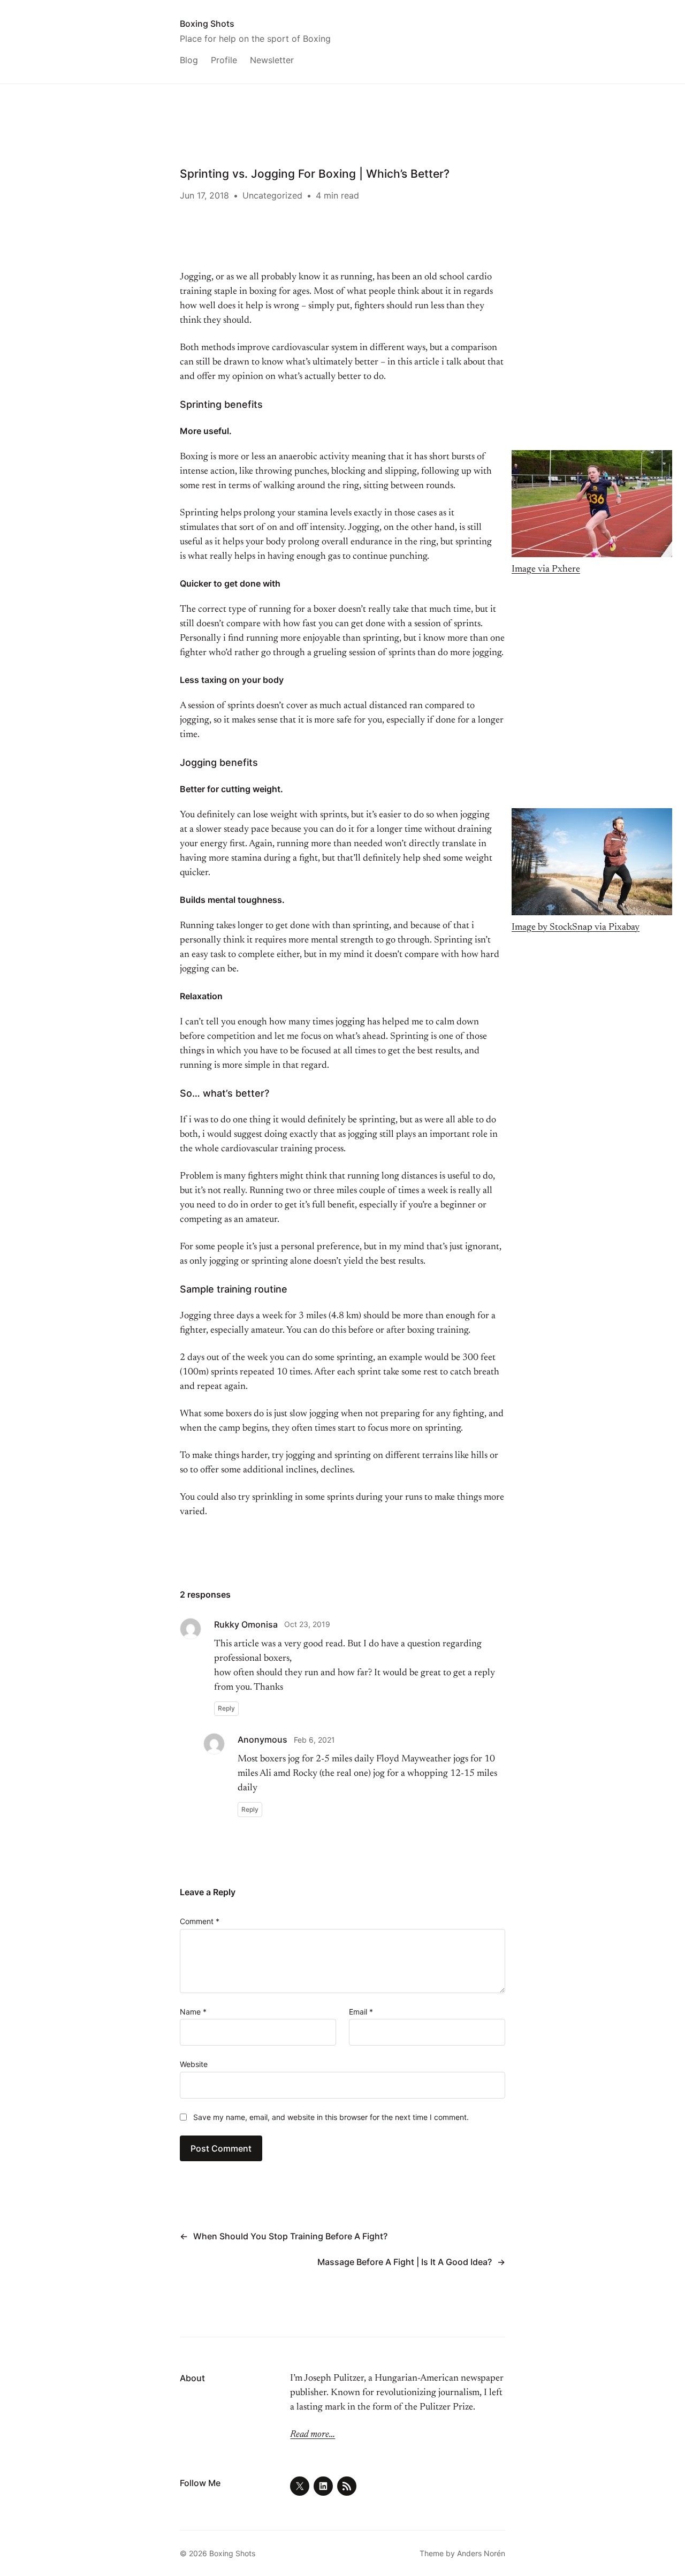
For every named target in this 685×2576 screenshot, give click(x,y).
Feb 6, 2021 (314, 1740)
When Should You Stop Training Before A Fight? (290, 2236)
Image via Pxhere (546, 569)
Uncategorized (272, 195)
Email (361, 2012)
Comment (200, 1921)
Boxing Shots (207, 24)
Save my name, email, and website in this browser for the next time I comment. (331, 2117)
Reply (226, 1708)
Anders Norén (481, 2553)
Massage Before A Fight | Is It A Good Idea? (405, 2262)
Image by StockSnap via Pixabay (576, 928)
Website (194, 2064)
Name (193, 2012)
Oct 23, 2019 (307, 1624)
